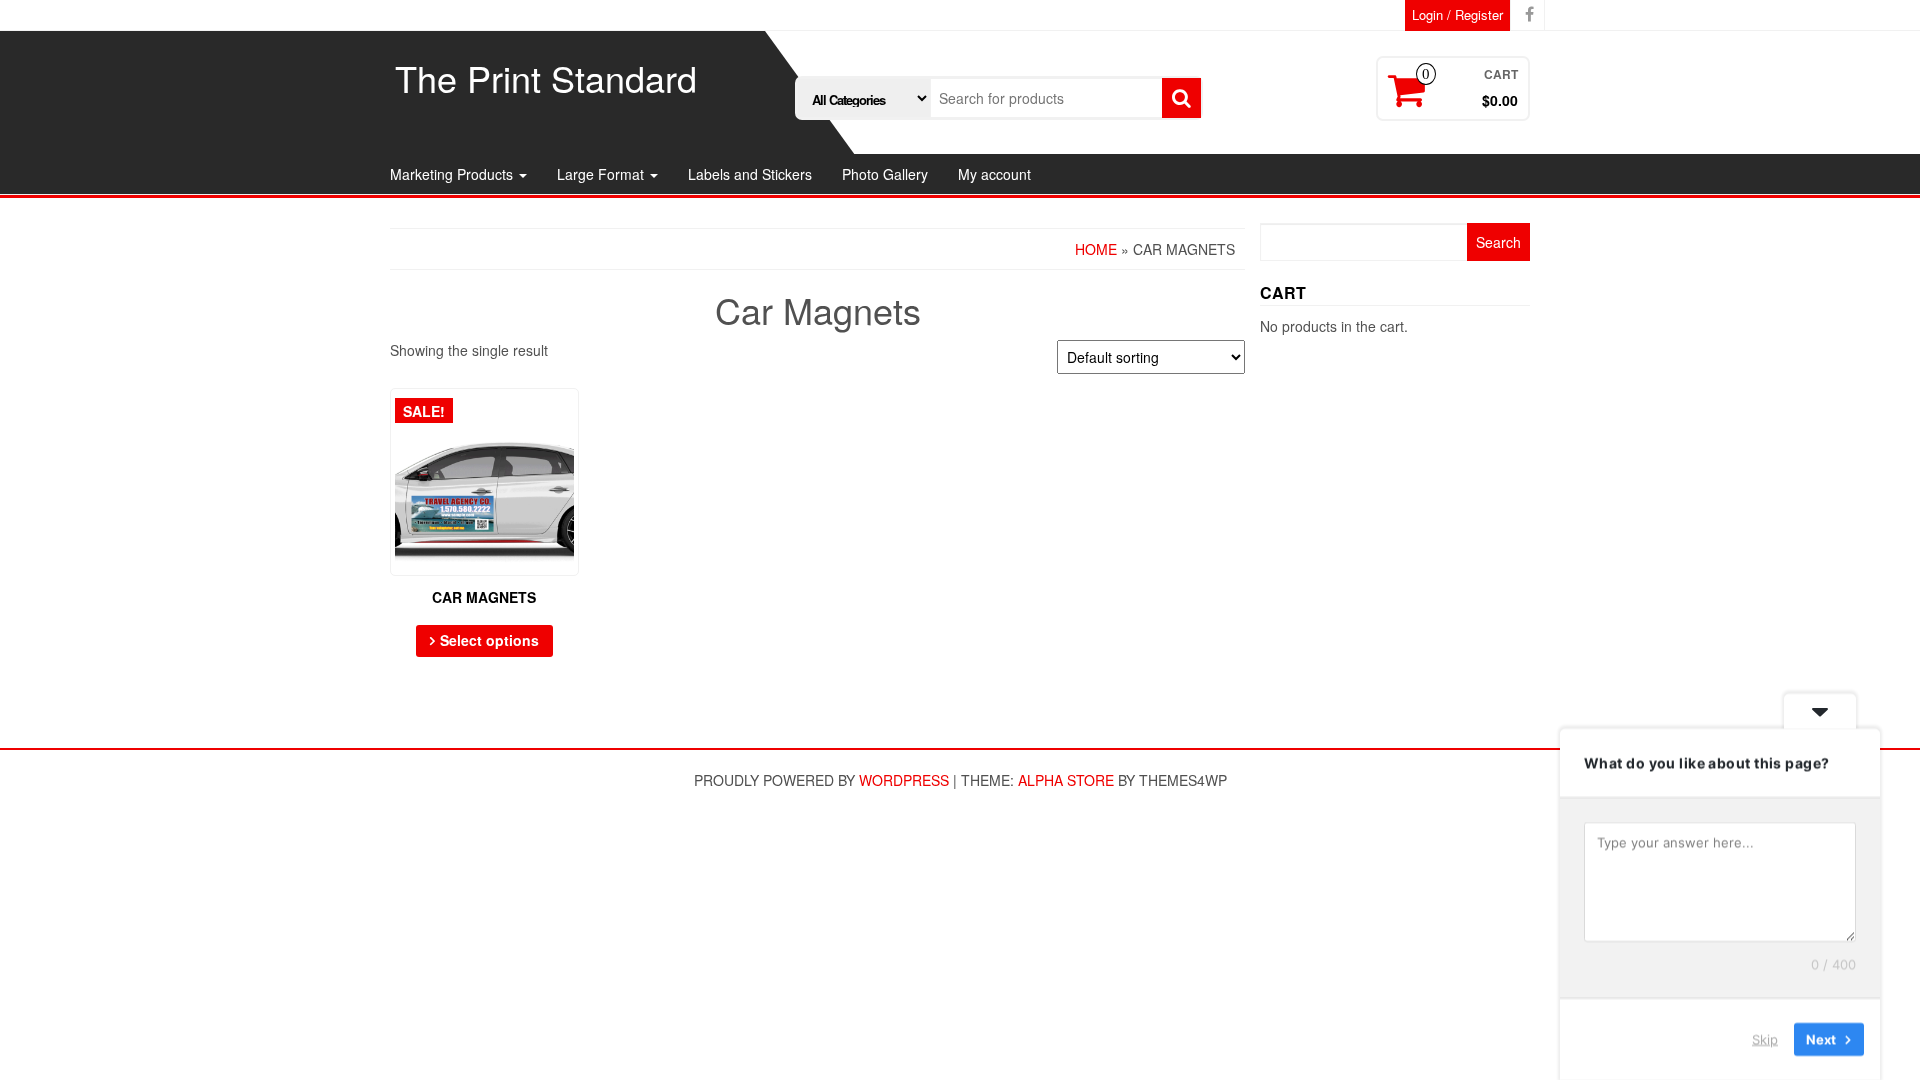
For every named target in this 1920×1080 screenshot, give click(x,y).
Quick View (569, 417)
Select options (489, 640)
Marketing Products (453, 174)
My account (994, 174)
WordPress (904, 780)
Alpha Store (1066, 780)
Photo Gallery (885, 174)
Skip (1765, 1039)
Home (1096, 249)
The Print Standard (546, 77)
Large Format (602, 174)
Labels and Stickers (750, 174)
